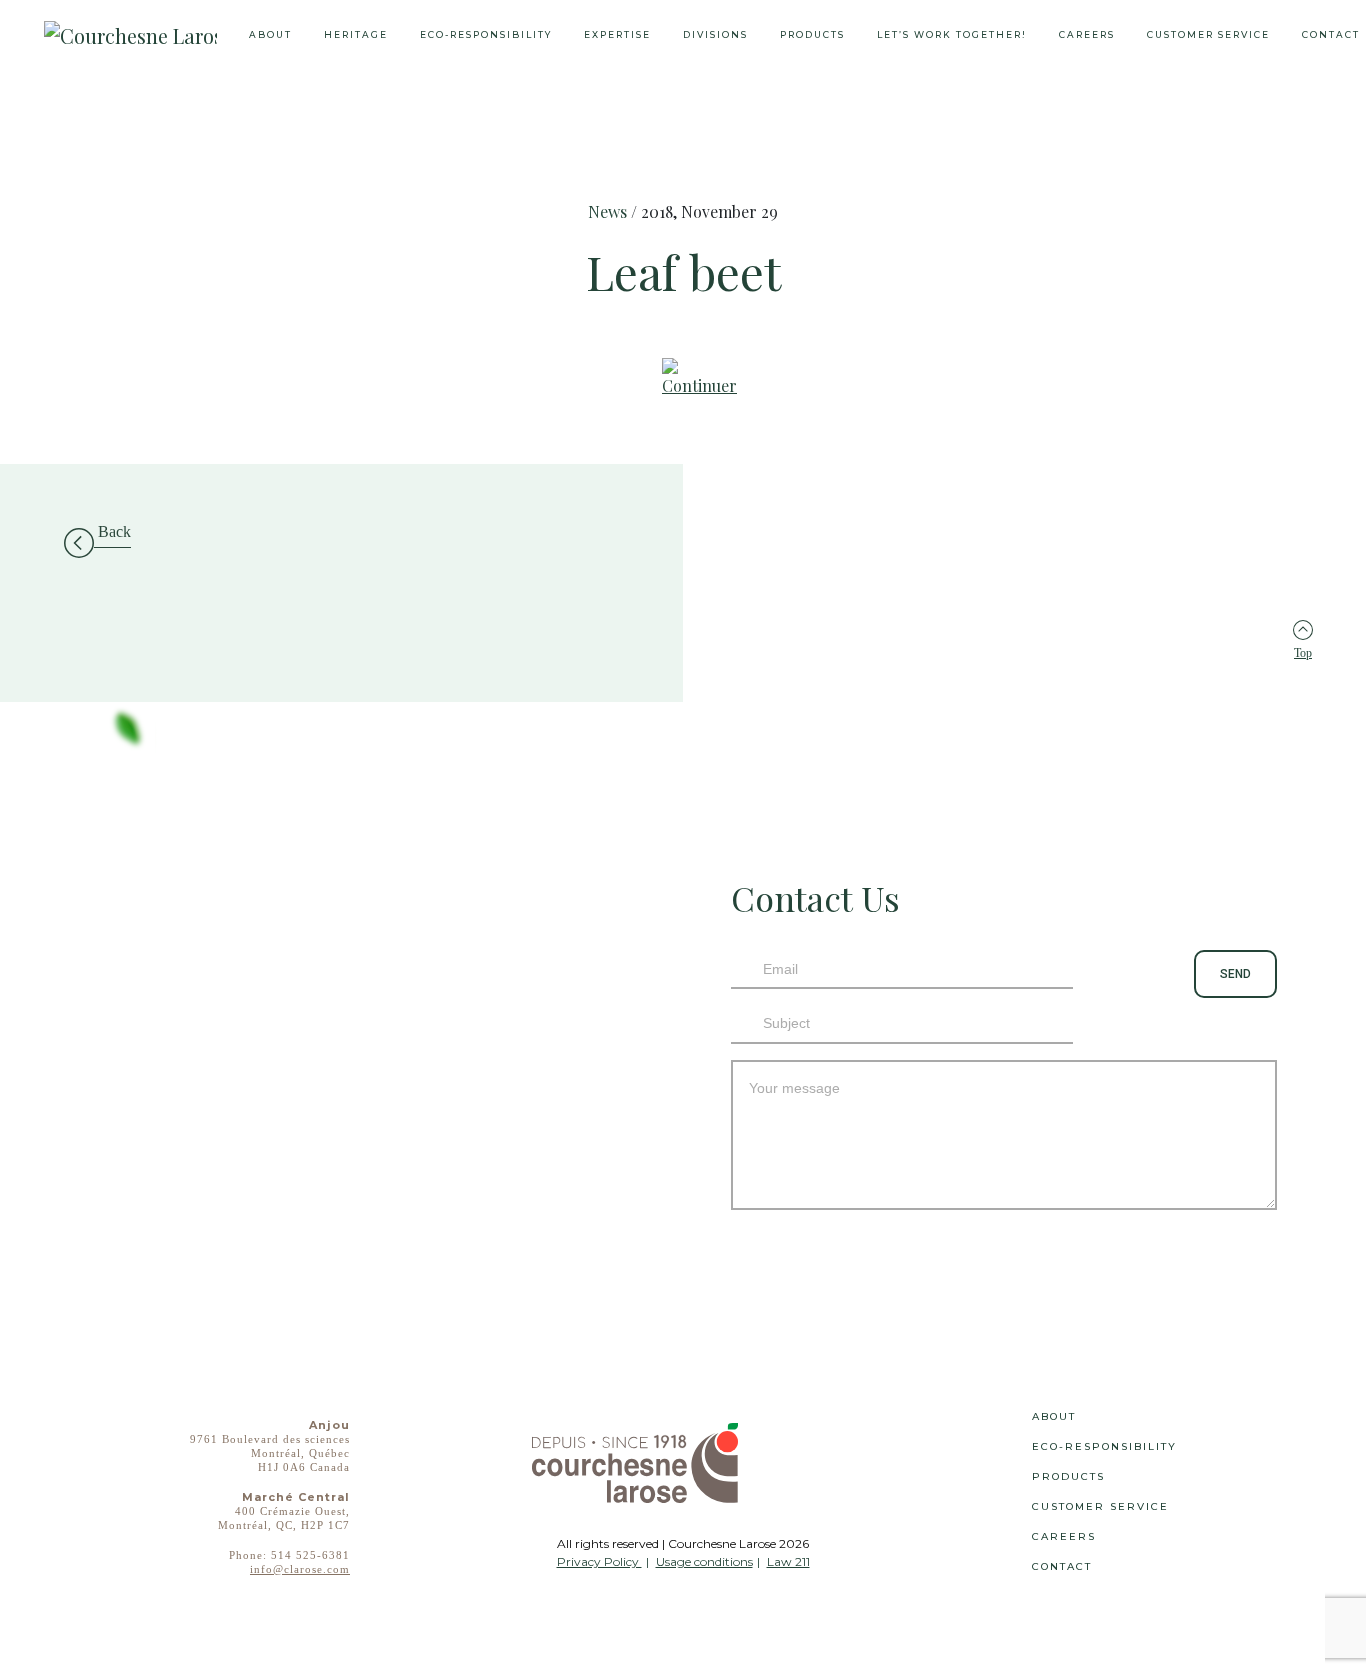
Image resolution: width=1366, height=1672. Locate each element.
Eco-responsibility (486, 34)
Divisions (715, 34)
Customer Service (1208, 34)
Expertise (617, 34)
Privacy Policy (599, 1561)
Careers (1087, 34)
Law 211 (788, 1561)
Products (812, 34)
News (607, 211)
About (270, 34)
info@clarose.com (300, 1569)
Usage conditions (704, 1561)
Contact (1062, 1566)
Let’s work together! (952, 34)
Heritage (356, 34)
